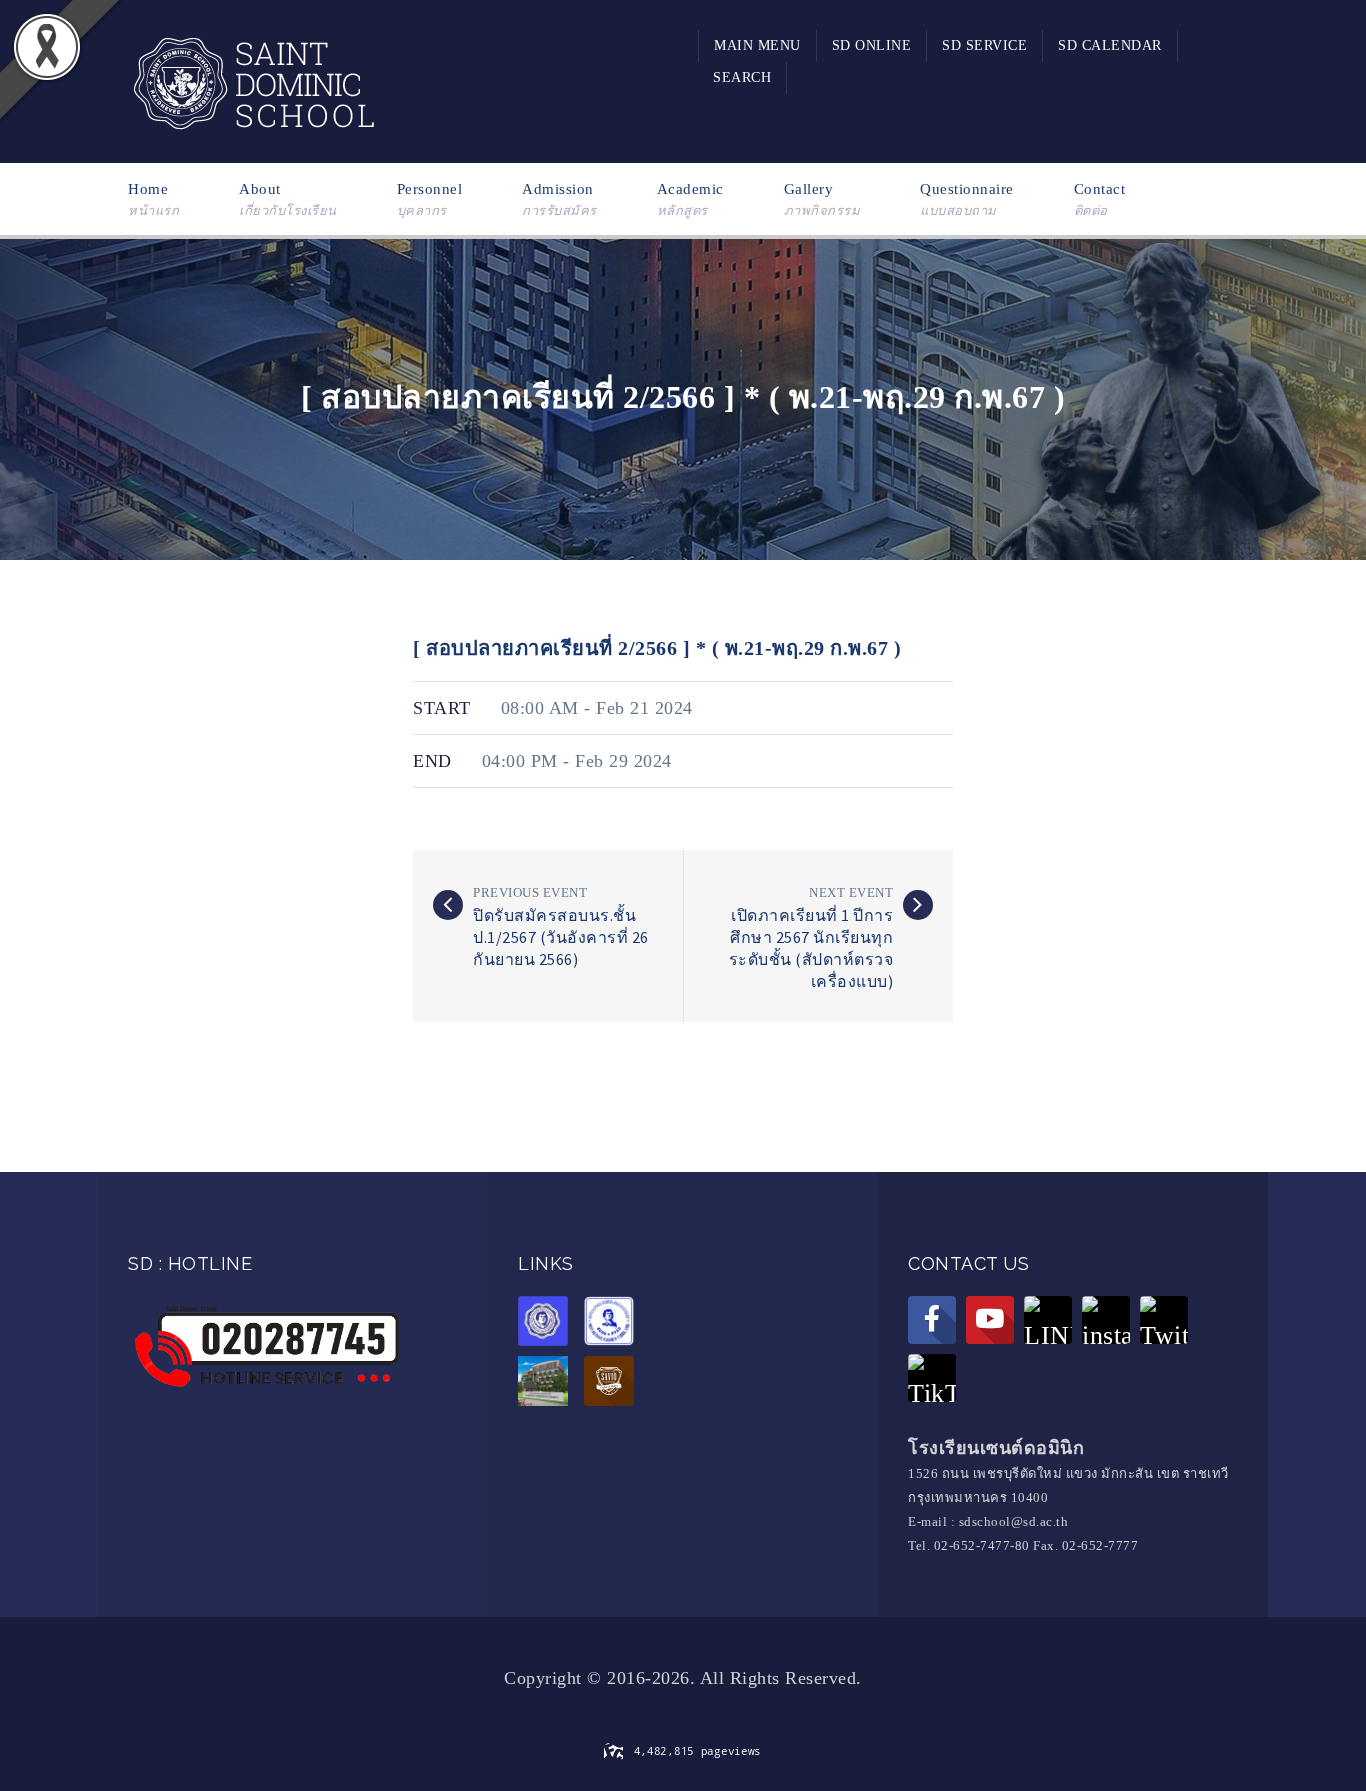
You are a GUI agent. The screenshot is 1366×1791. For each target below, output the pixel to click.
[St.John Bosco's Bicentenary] (548, 1384)
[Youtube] (990, 1320)
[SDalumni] (548, 1324)
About (288, 199)
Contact (1100, 199)
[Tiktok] (932, 1378)
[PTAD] (614, 1324)
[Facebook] (932, 1320)
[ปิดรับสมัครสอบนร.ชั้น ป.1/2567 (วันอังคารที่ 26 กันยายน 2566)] (448, 905)
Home (153, 199)
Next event (851, 892)
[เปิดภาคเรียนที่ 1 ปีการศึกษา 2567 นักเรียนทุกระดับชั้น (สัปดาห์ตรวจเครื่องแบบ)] (918, 905)
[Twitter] (1164, 1320)
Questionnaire (967, 199)
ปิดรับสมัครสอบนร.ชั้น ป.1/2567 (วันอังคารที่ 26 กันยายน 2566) (561, 937)
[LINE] (1048, 1320)
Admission (559, 199)
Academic (690, 199)
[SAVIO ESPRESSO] (614, 1384)
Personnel (430, 199)
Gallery (822, 199)
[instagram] (1106, 1320)
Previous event (530, 892)
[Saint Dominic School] (253, 80)
